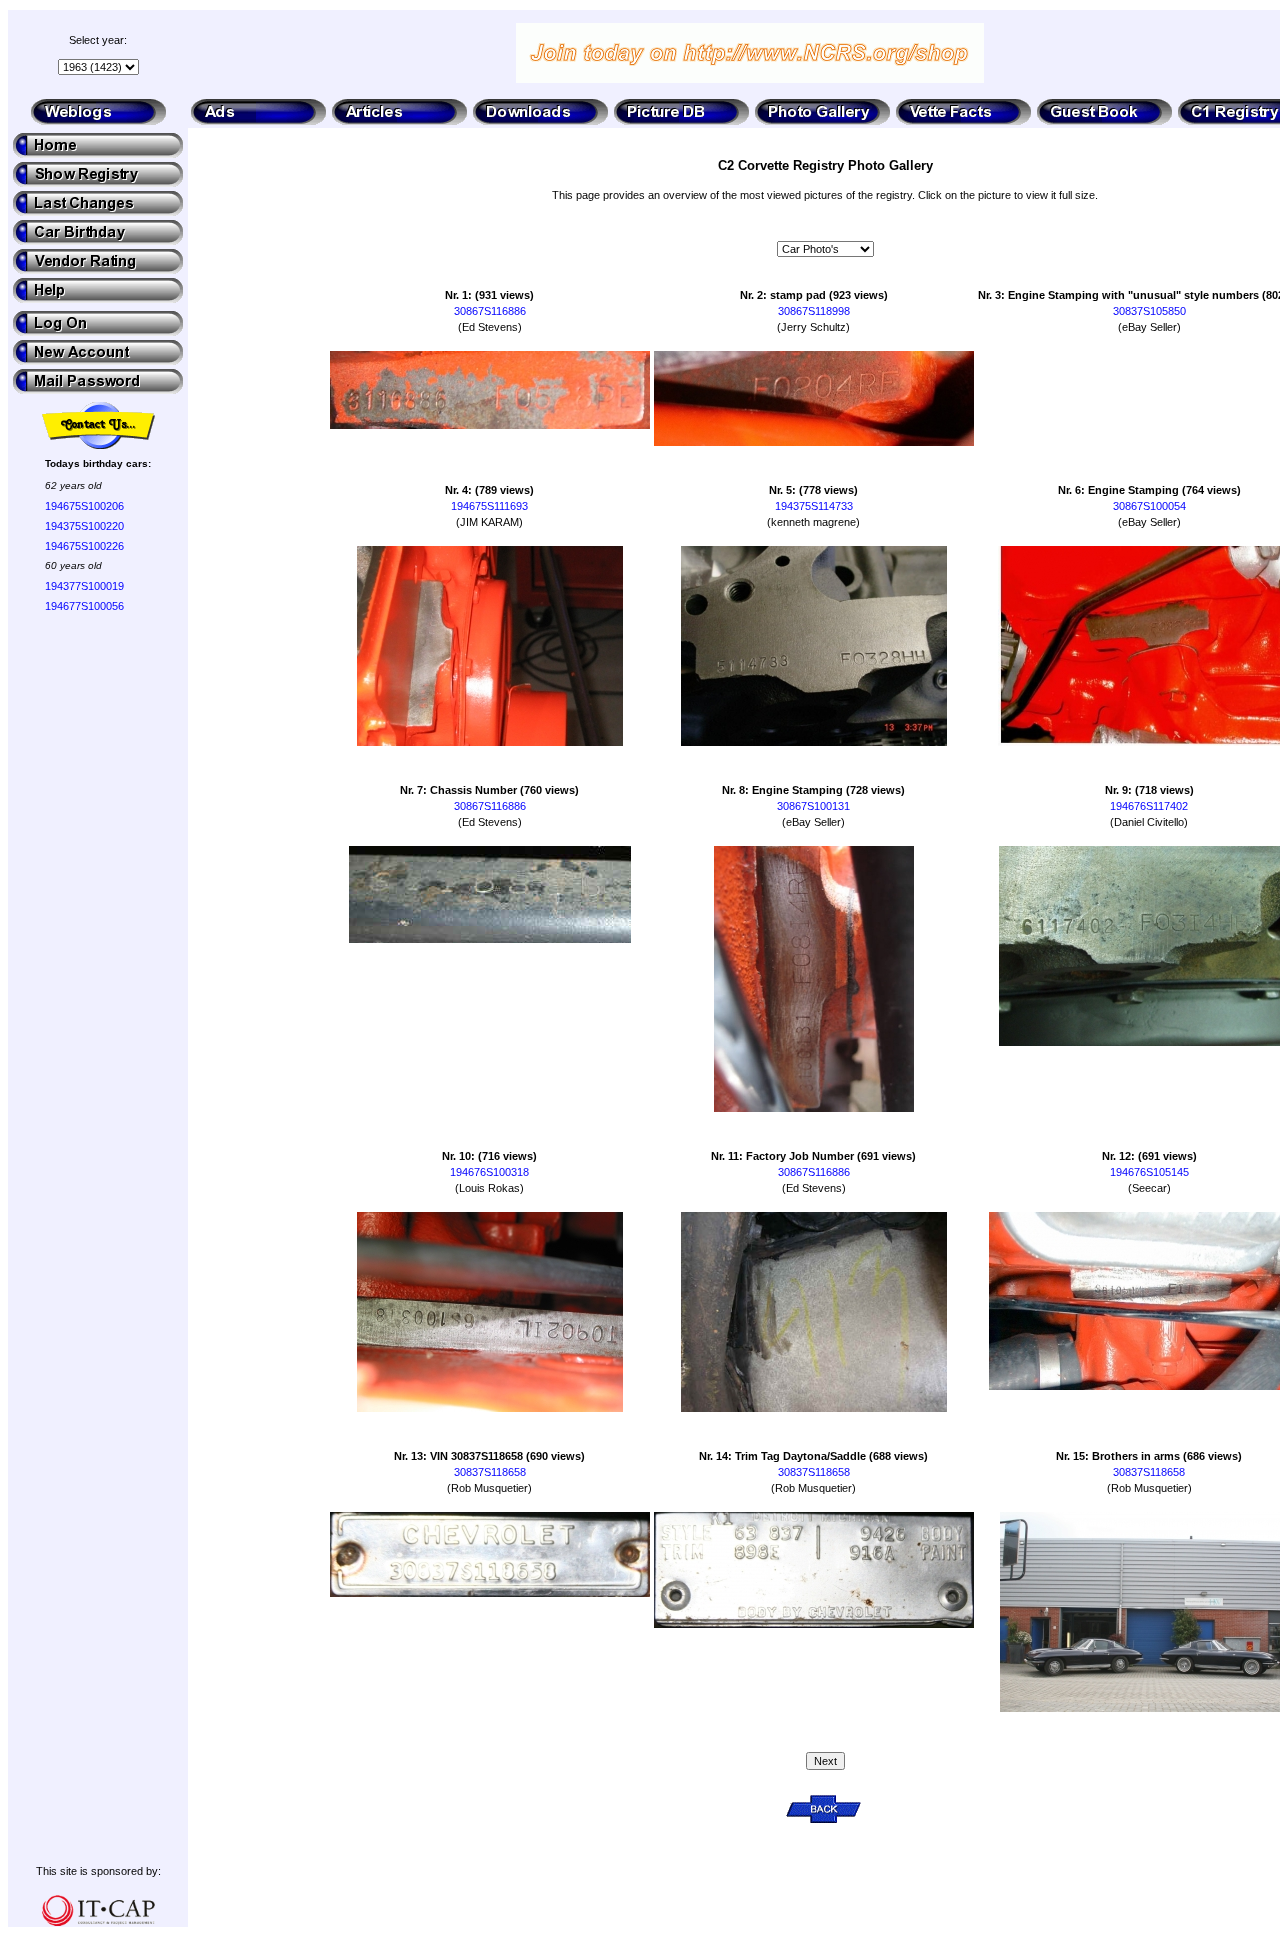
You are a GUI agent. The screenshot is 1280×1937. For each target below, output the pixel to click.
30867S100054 (1149, 506)
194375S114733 (814, 506)
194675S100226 (84, 546)
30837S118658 (490, 1472)
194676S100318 (489, 1172)
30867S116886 (490, 311)
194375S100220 (84, 526)
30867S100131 (813, 806)
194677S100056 (84, 606)
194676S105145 (1149, 1172)
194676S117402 (1149, 806)
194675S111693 (489, 506)
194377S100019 (84, 586)
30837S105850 (1149, 311)
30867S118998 (814, 311)
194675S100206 (84, 506)
